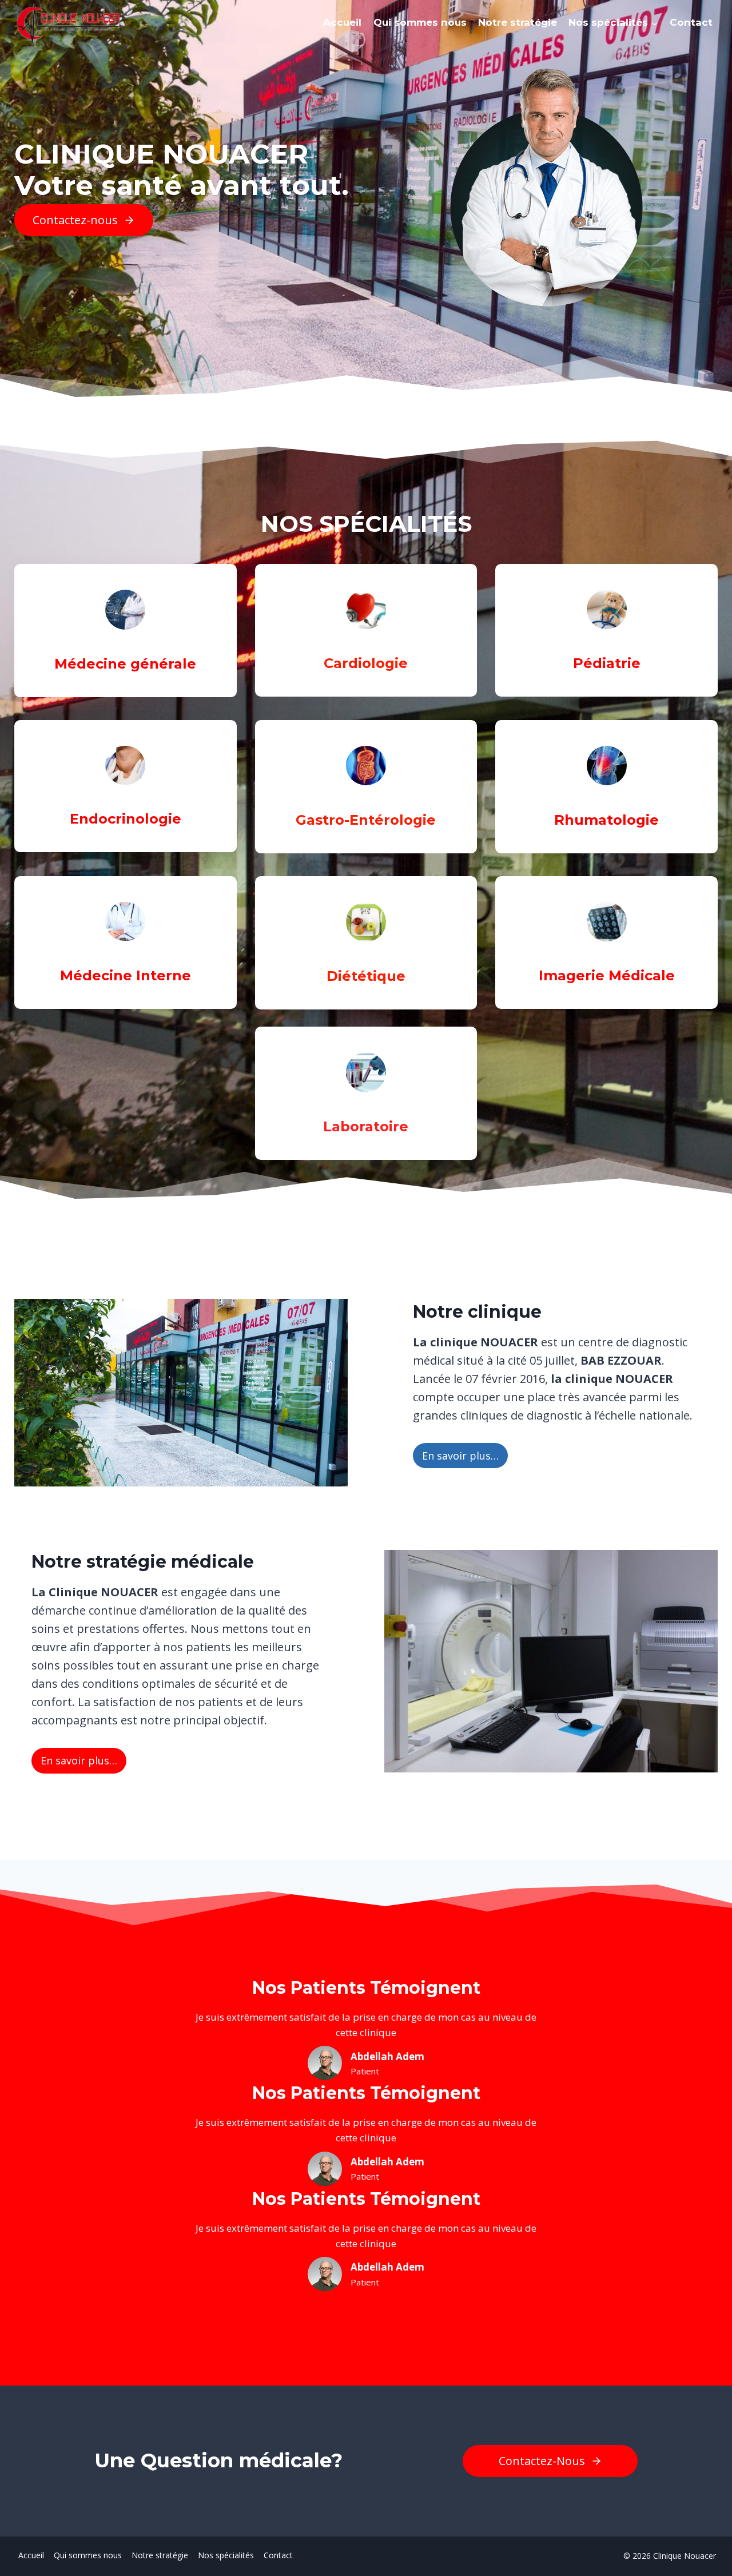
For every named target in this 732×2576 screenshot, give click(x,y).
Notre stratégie (518, 22)
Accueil (342, 22)
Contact (691, 22)
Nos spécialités (226, 2555)
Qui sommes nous (420, 22)
